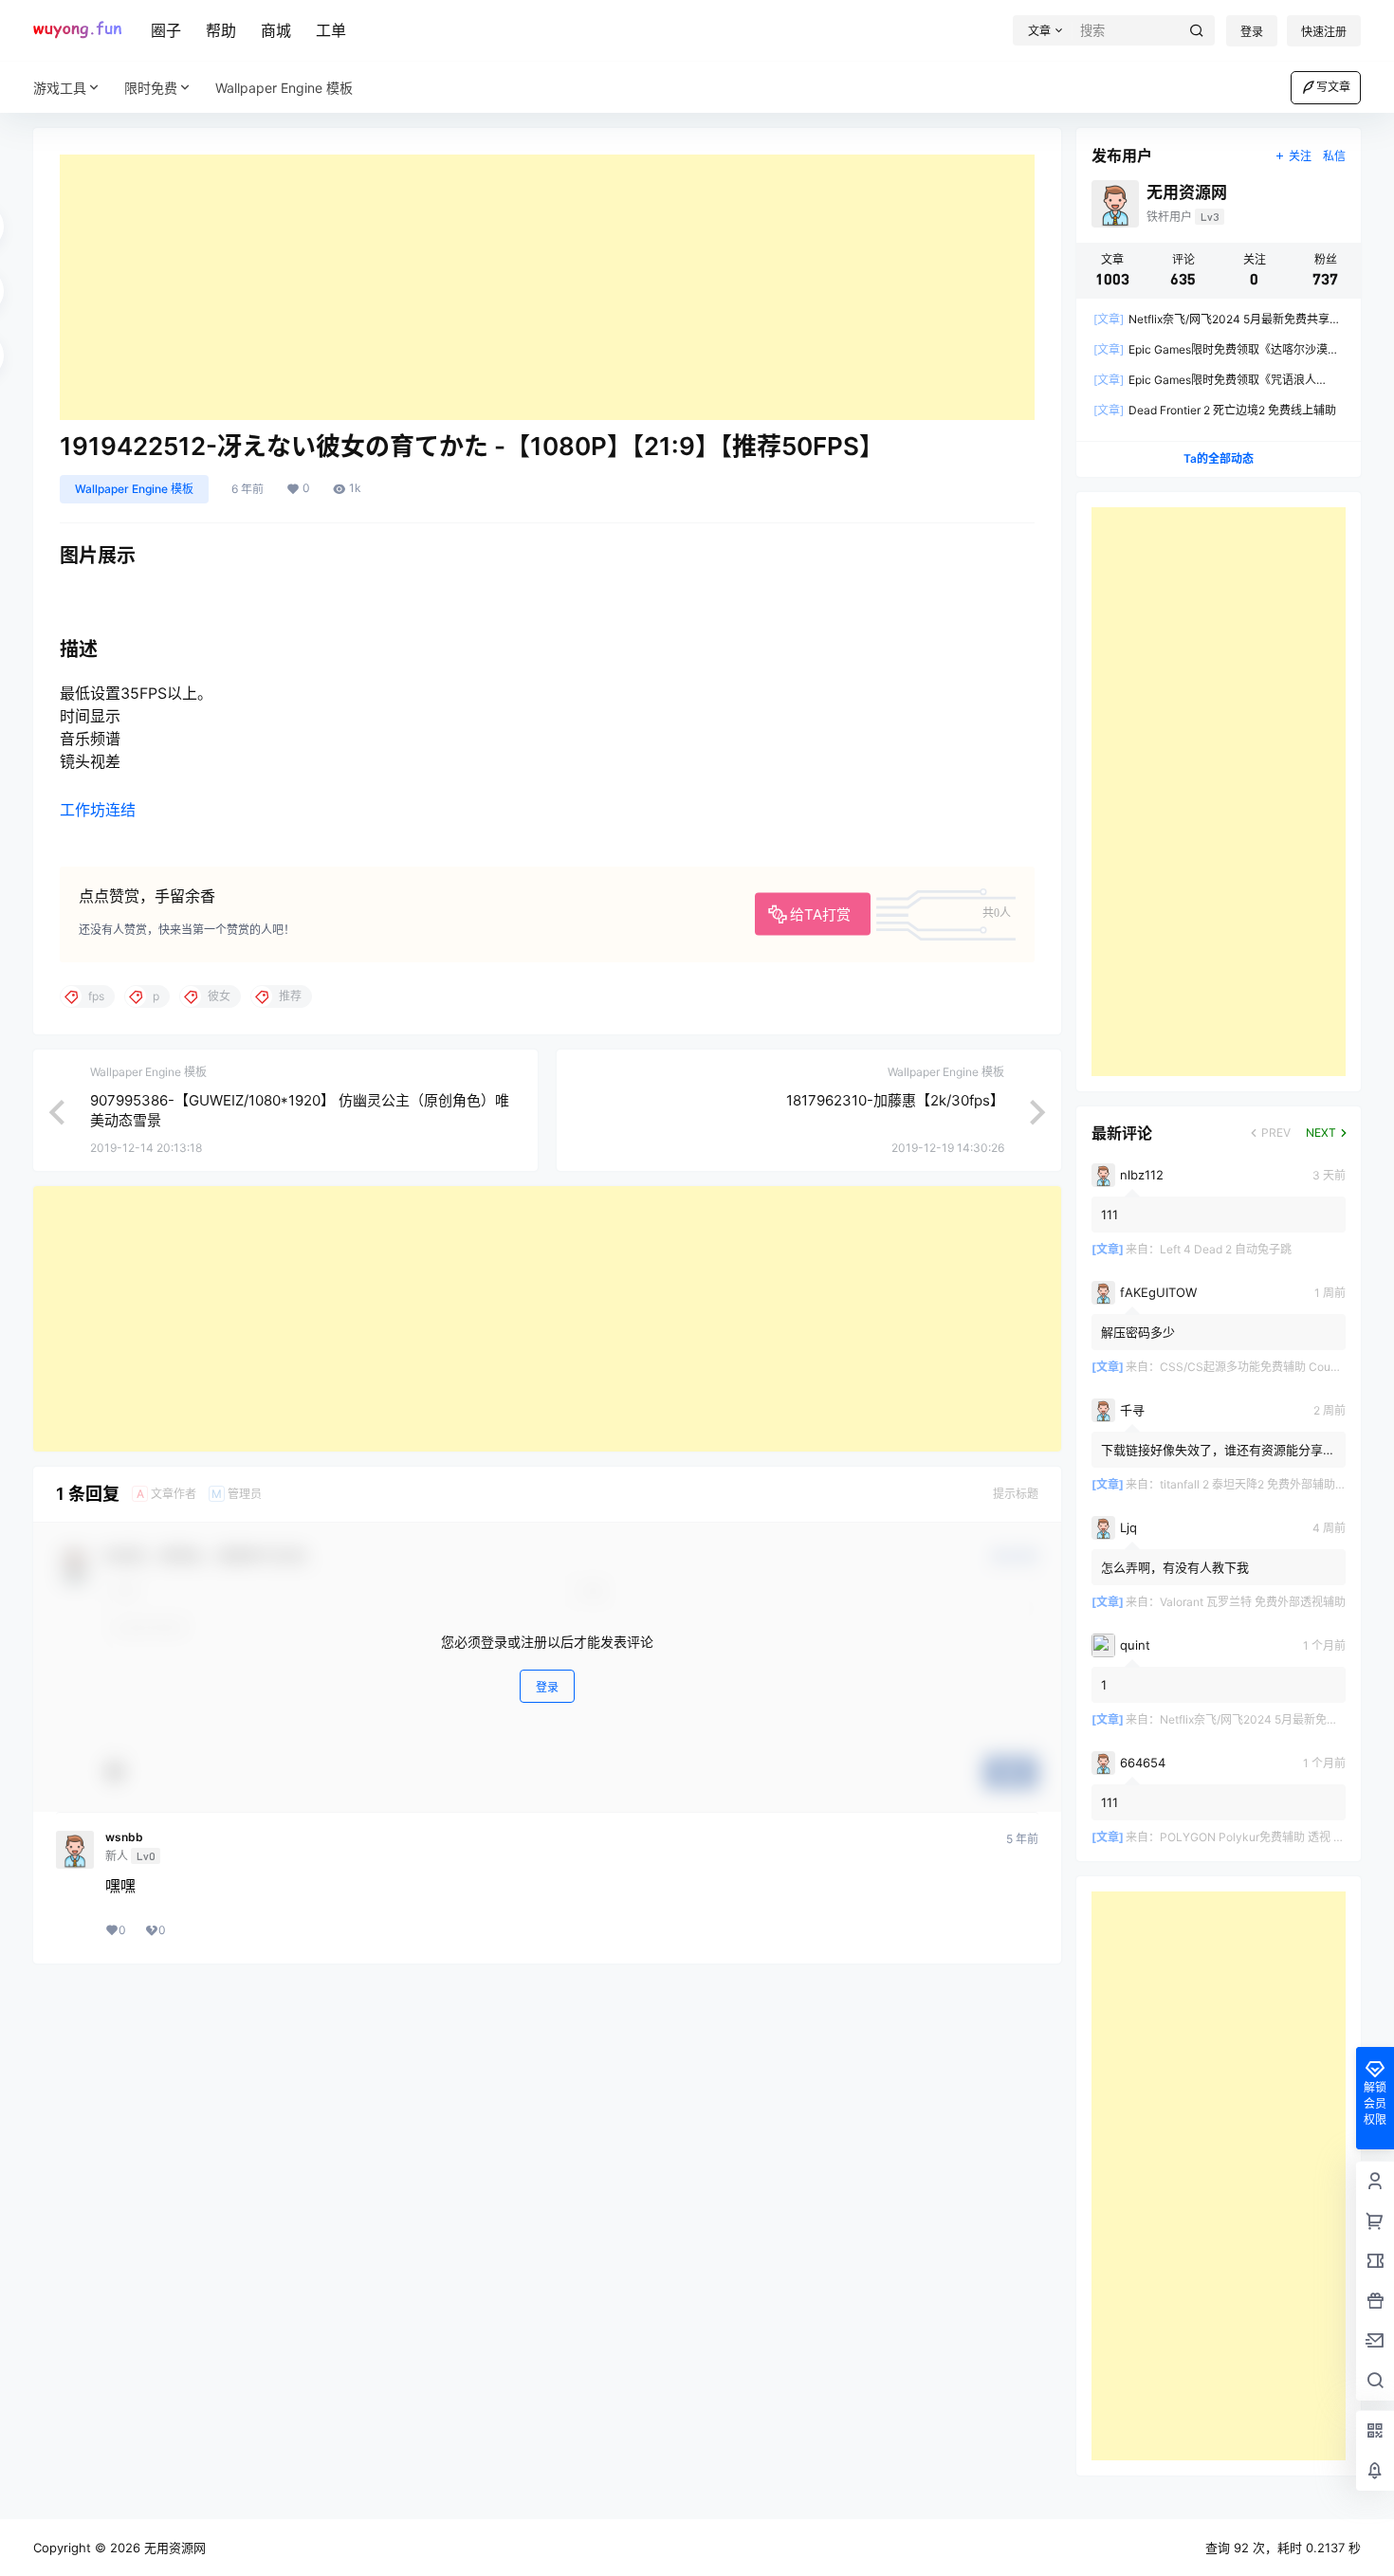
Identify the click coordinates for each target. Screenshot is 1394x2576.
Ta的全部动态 (1219, 458)
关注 (1300, 156)
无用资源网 (173, 2548)
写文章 (1333, 87)
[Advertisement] (547, 287)
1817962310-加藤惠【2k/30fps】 (895, 1100)
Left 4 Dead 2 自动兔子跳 (1226, 1249)
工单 (331, 30)
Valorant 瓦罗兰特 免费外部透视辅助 (1253, 1602)
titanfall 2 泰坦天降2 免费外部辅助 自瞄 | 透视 (1276, 1484)
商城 (276, 30)
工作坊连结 (98, 810)
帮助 (221, 30)
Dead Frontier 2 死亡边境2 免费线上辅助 (1215, 410)
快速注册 (1324, 32)
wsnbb (124, 1837)
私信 (1334, 156)
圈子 (166, 30)
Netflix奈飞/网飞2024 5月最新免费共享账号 (1272, 1719)
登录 (1252, 32)
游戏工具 (60, 88)
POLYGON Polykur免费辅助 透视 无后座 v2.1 (1275, 1837)
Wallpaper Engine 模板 (134, 489)
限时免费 (151, 88)
